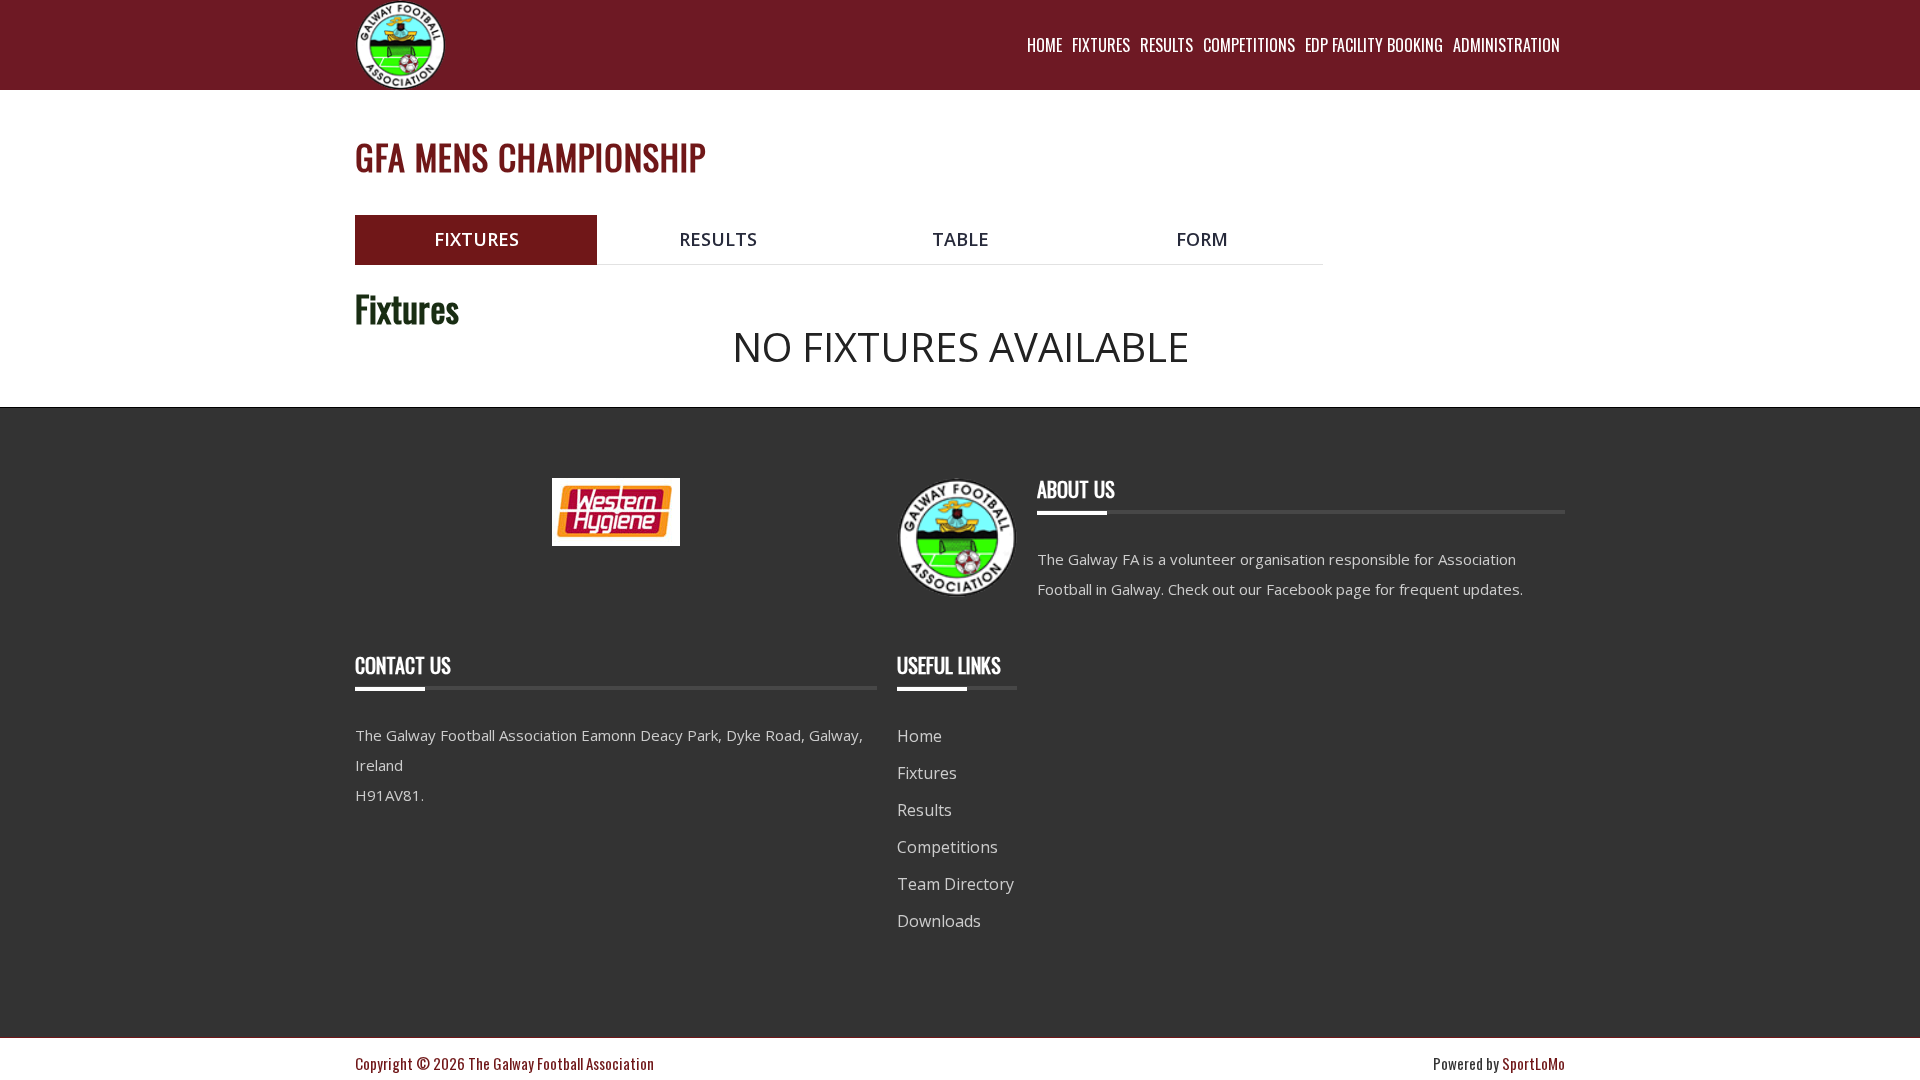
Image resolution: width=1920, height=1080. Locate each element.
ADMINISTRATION (1506, 45)
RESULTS (1166, 45)
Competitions (947, 847)
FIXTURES (1101, 45)
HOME (1044, 45)
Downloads (939, 921)
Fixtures (927, 773)
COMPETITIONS (1249, 45)
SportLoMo (1533, 1063)
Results (924, 810)
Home (919, 736)
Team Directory (955, 884)
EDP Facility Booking (1374, 45)
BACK (1517, 199)
